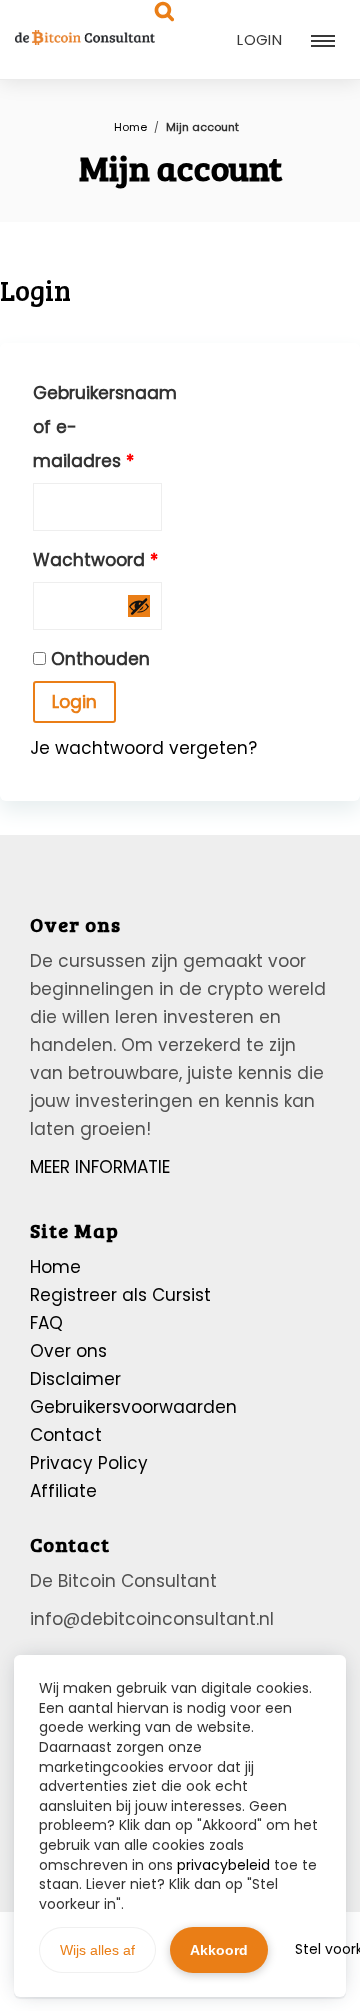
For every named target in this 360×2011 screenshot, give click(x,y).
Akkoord (219, 1950)
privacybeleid (223, 1865)
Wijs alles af (97, 1950)
